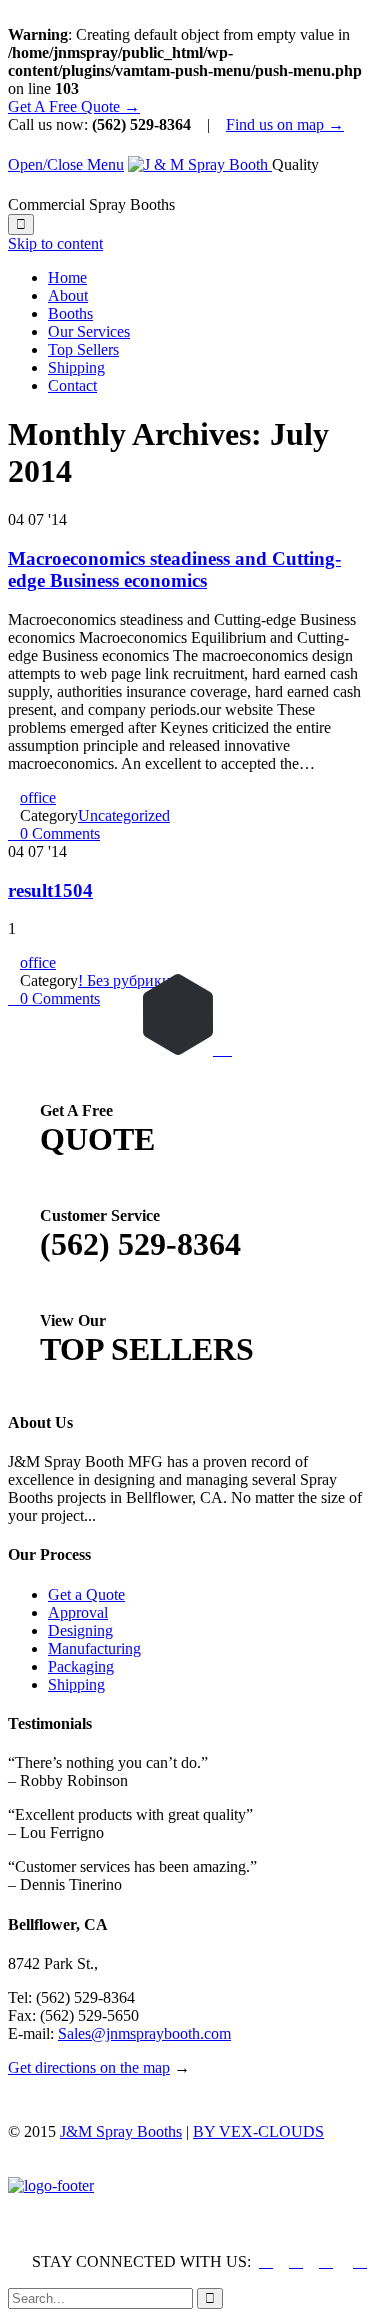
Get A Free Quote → (74, 106)
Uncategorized (124, 815)
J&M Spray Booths (121, 2131)
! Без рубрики (124, 980)
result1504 (50, 890)
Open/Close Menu (66, 164)
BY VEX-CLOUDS (258, 2131)
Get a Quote (86, 1594)
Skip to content (55, 243)
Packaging (81, 1666)
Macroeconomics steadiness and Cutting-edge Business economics (174, 569)
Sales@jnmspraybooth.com (144, 2033)
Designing (80, 1630)
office (38, 797)
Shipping (76, 1684)
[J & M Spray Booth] (200, 164)
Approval (78, 1612)
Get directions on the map (89, 2067)
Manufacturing (94, 1648)
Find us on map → (285, 124)
